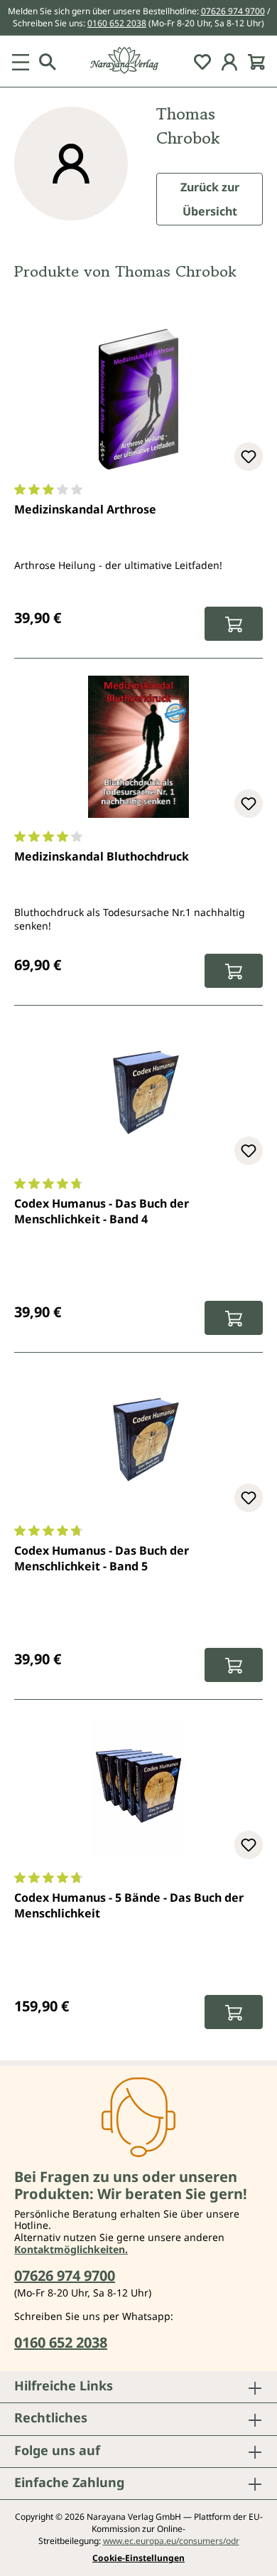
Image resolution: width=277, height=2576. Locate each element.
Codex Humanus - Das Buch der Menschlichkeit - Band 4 (102, 1211)
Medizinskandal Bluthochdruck (102, 856)
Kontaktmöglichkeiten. (71, 2249)
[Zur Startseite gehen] (138, 61)
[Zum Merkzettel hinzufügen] (249, 457)
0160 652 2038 (117, 23)
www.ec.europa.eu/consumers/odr (171, 2541)
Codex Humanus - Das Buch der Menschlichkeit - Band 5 (102, 1558)
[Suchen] (48, 61)
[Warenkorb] (256, 61)
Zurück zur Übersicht (210, 199)
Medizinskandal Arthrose (85, 509)
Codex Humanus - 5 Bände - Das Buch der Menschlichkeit (129, 1905)
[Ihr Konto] (229, 61)
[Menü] (21, 61)
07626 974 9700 (233, 11)
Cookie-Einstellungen (138, 2558)
